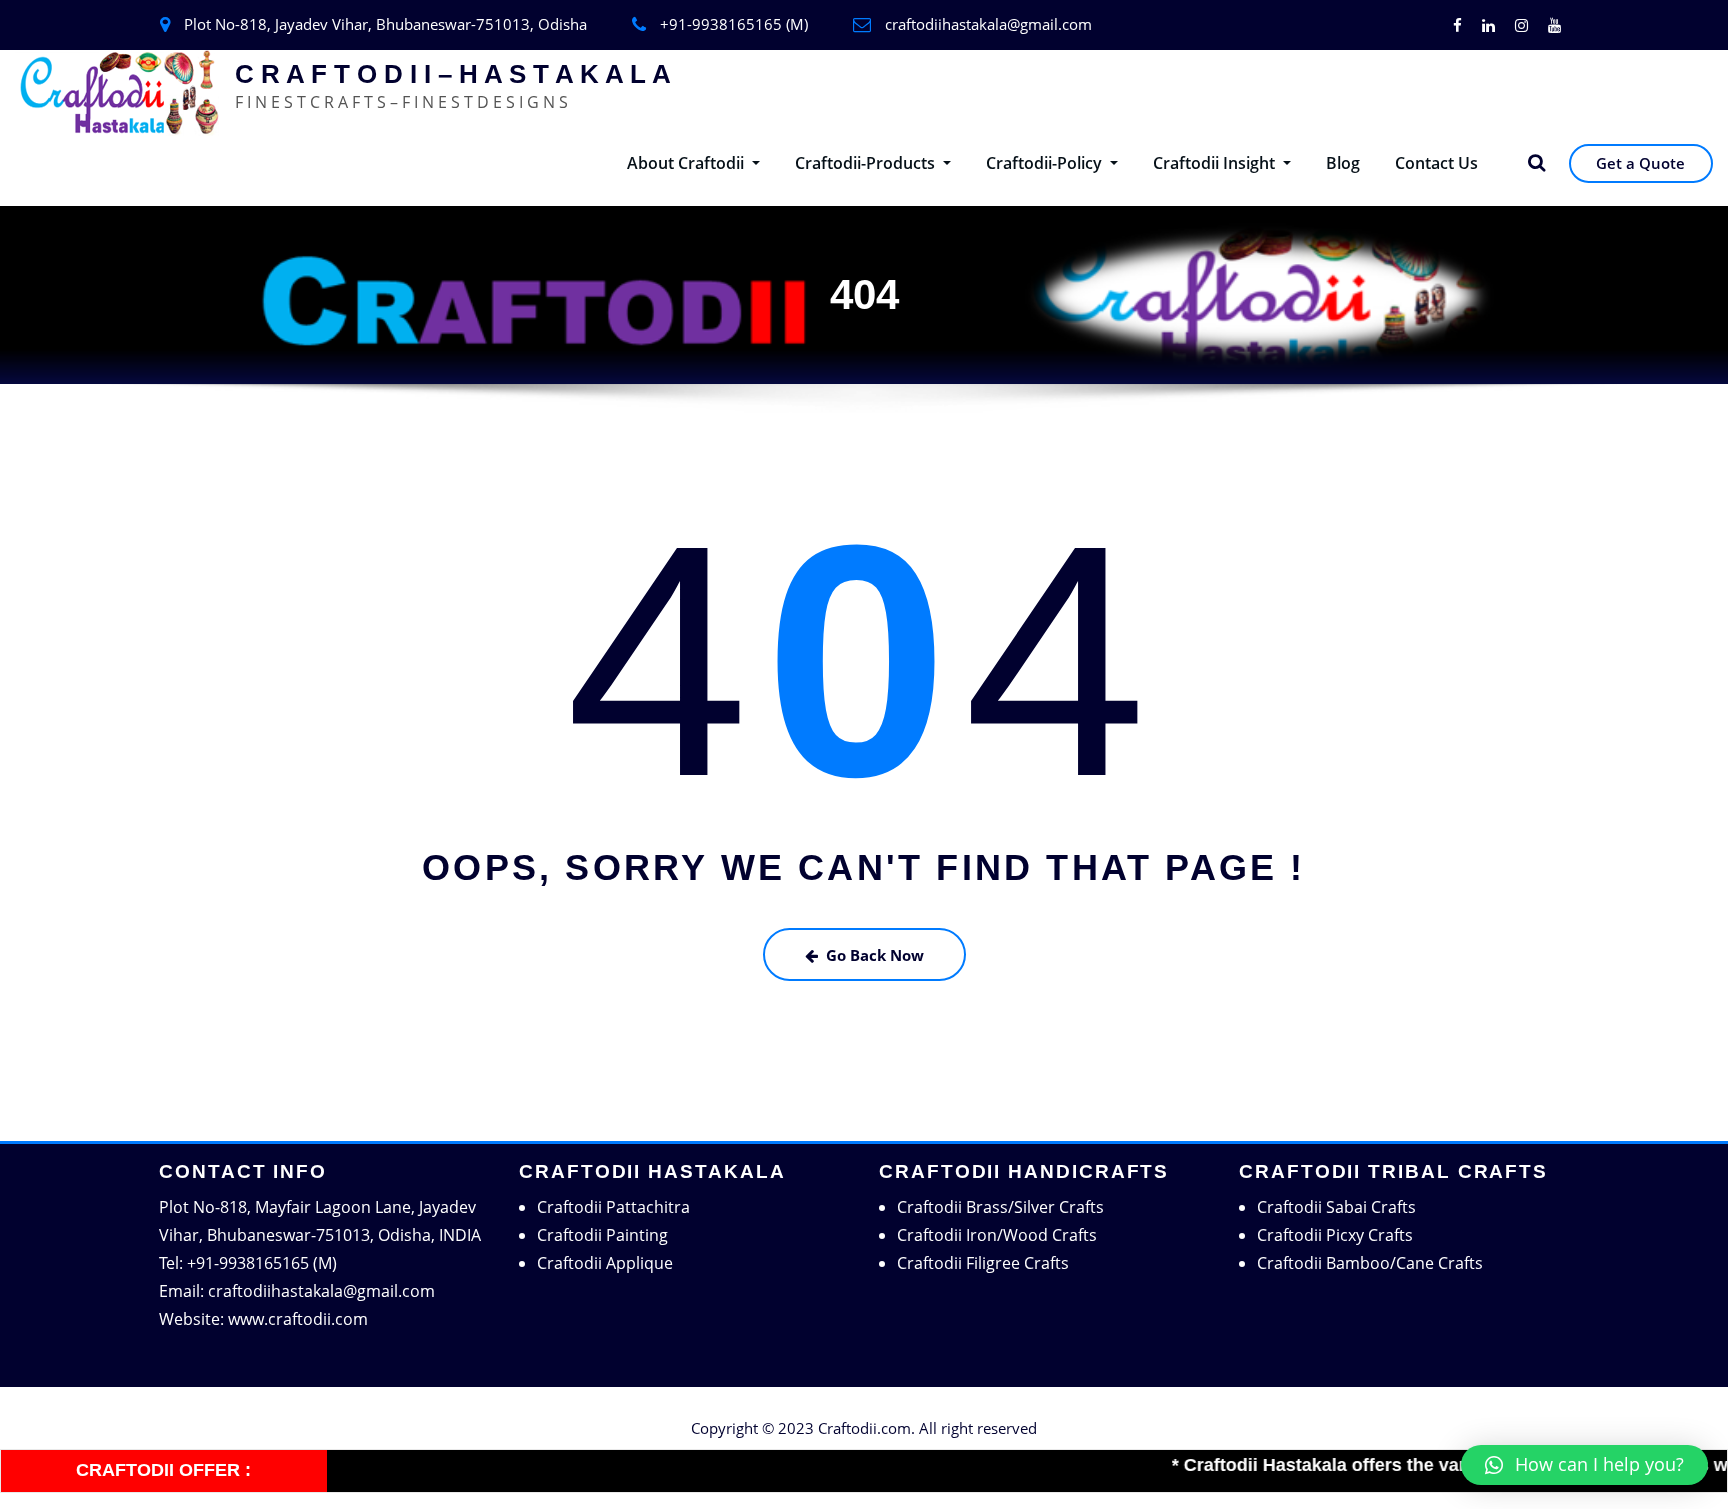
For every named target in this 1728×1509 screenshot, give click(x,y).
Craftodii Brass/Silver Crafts (1000, 1207)
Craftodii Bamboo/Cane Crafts (1370, 1263)
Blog (1343, 163)
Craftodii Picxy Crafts (1335, 1235)
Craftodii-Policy (1046, 163)
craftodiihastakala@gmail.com (988, 24)
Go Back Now (875, 955)
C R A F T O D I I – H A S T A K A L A (453, 74)
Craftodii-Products (867, 163)
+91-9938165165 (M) (734, 24)
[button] (1584, 1465)
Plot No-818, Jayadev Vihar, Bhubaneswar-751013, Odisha (385, 24)
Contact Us (1436, 163)
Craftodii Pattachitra (613, 1207)
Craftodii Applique (605, 1263)
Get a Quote (1640, 163)
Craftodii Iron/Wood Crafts (997, 1235)
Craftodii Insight (1216, 163)
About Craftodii (687, 163)
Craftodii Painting (602, 1235)
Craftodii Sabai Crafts (1336, 1207)
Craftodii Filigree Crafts (983, 1263)
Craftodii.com (864, 1428)
